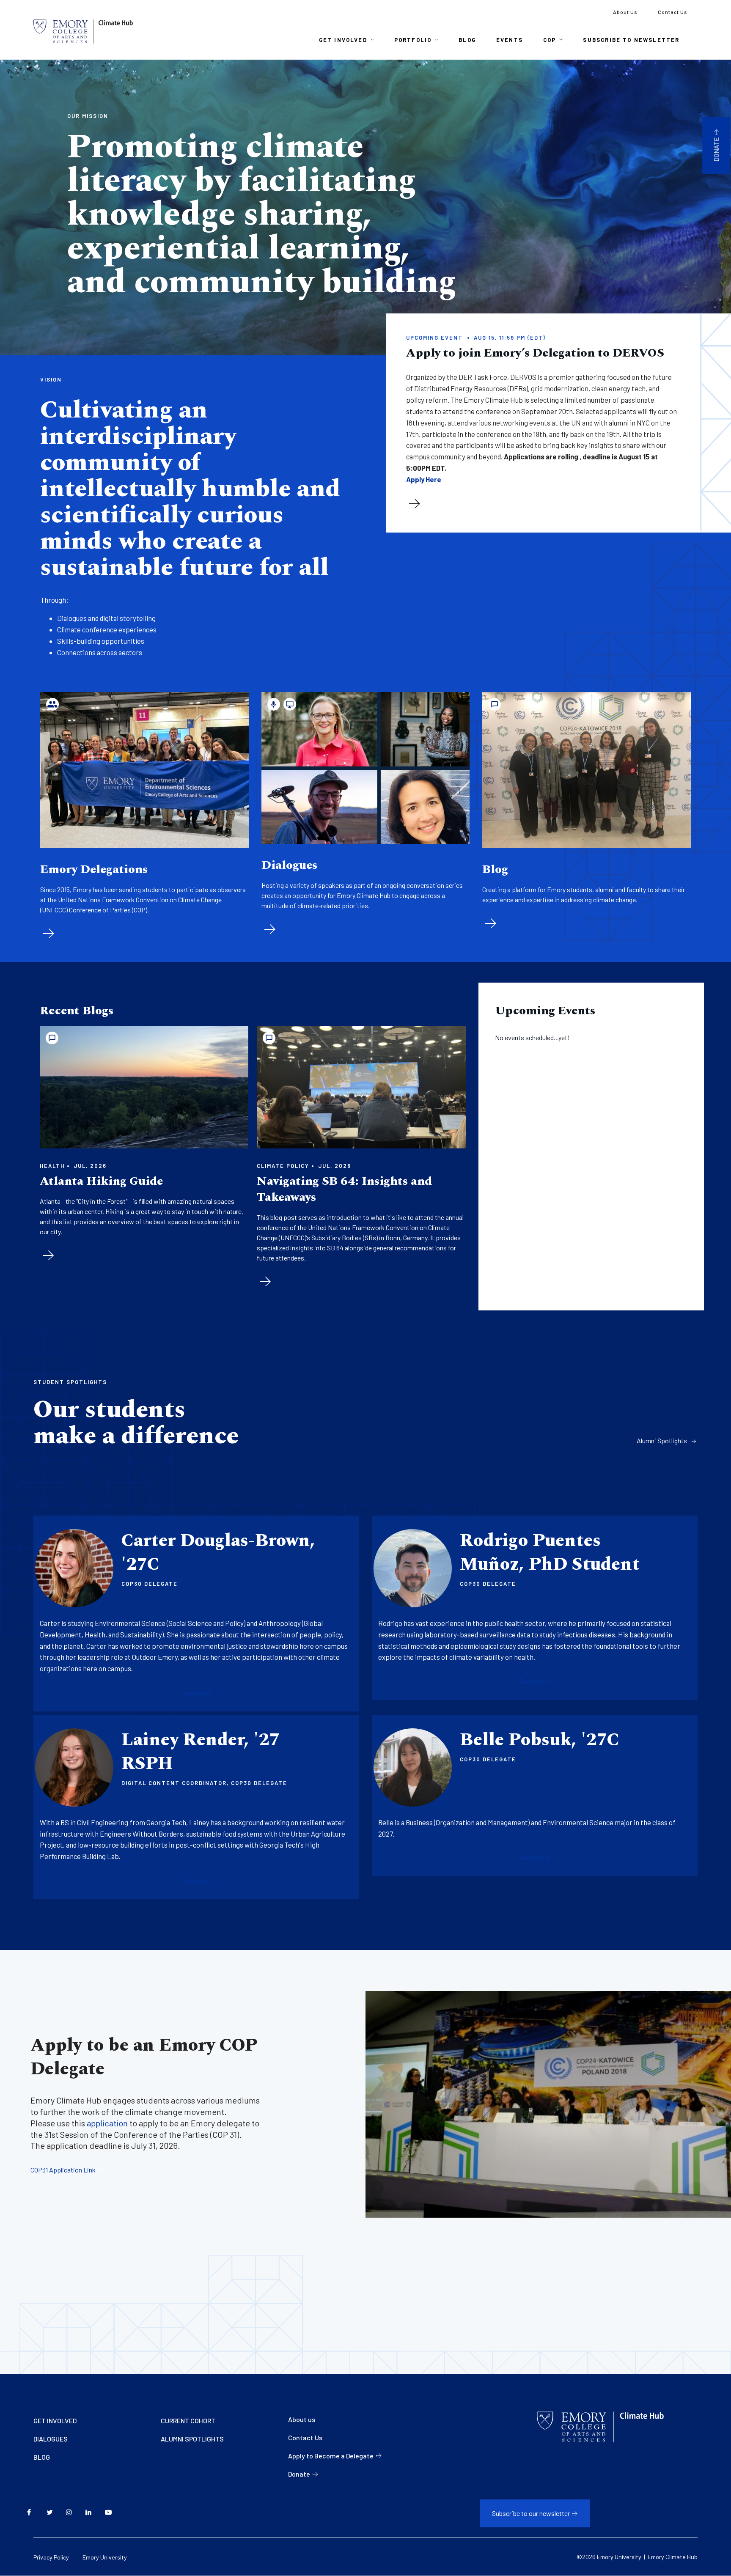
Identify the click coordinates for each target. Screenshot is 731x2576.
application (107, 2123)
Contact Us (673, 12)
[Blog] (587, 770)
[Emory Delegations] (144, 770)
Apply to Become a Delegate (331, 2456)
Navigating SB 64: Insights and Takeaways (344, 1189)
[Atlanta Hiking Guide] (144, 1087)
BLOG (42, 2457)
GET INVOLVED (55, 2421)
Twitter (53, 2513)
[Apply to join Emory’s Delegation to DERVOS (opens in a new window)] (415, 504)
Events (510, 40)
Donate (716, 149)
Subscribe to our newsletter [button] (531, 2513)
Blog (467, 40)
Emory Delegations (94, 869)
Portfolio (413, 40)
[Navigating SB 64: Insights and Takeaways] (361, 1087)
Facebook (33, 2513)
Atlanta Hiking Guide (101, 1181)
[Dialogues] (366, 768)
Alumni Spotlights (662, 1440)
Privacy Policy (51, 2557)
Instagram (72, 2513)
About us (302, 2419)
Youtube (111, 2513)
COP (550, 40)
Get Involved (343, 40)
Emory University (105, 2557)
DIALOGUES (51, 2439)
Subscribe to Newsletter (631, 40)
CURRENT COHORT (188, 2421)
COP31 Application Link (63, 2170)
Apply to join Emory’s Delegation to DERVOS (535, 353)
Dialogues (289, 865)
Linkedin (92, 2513)
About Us (625, 12)
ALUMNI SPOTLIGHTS (192, 2439)
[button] (196, 1693)
